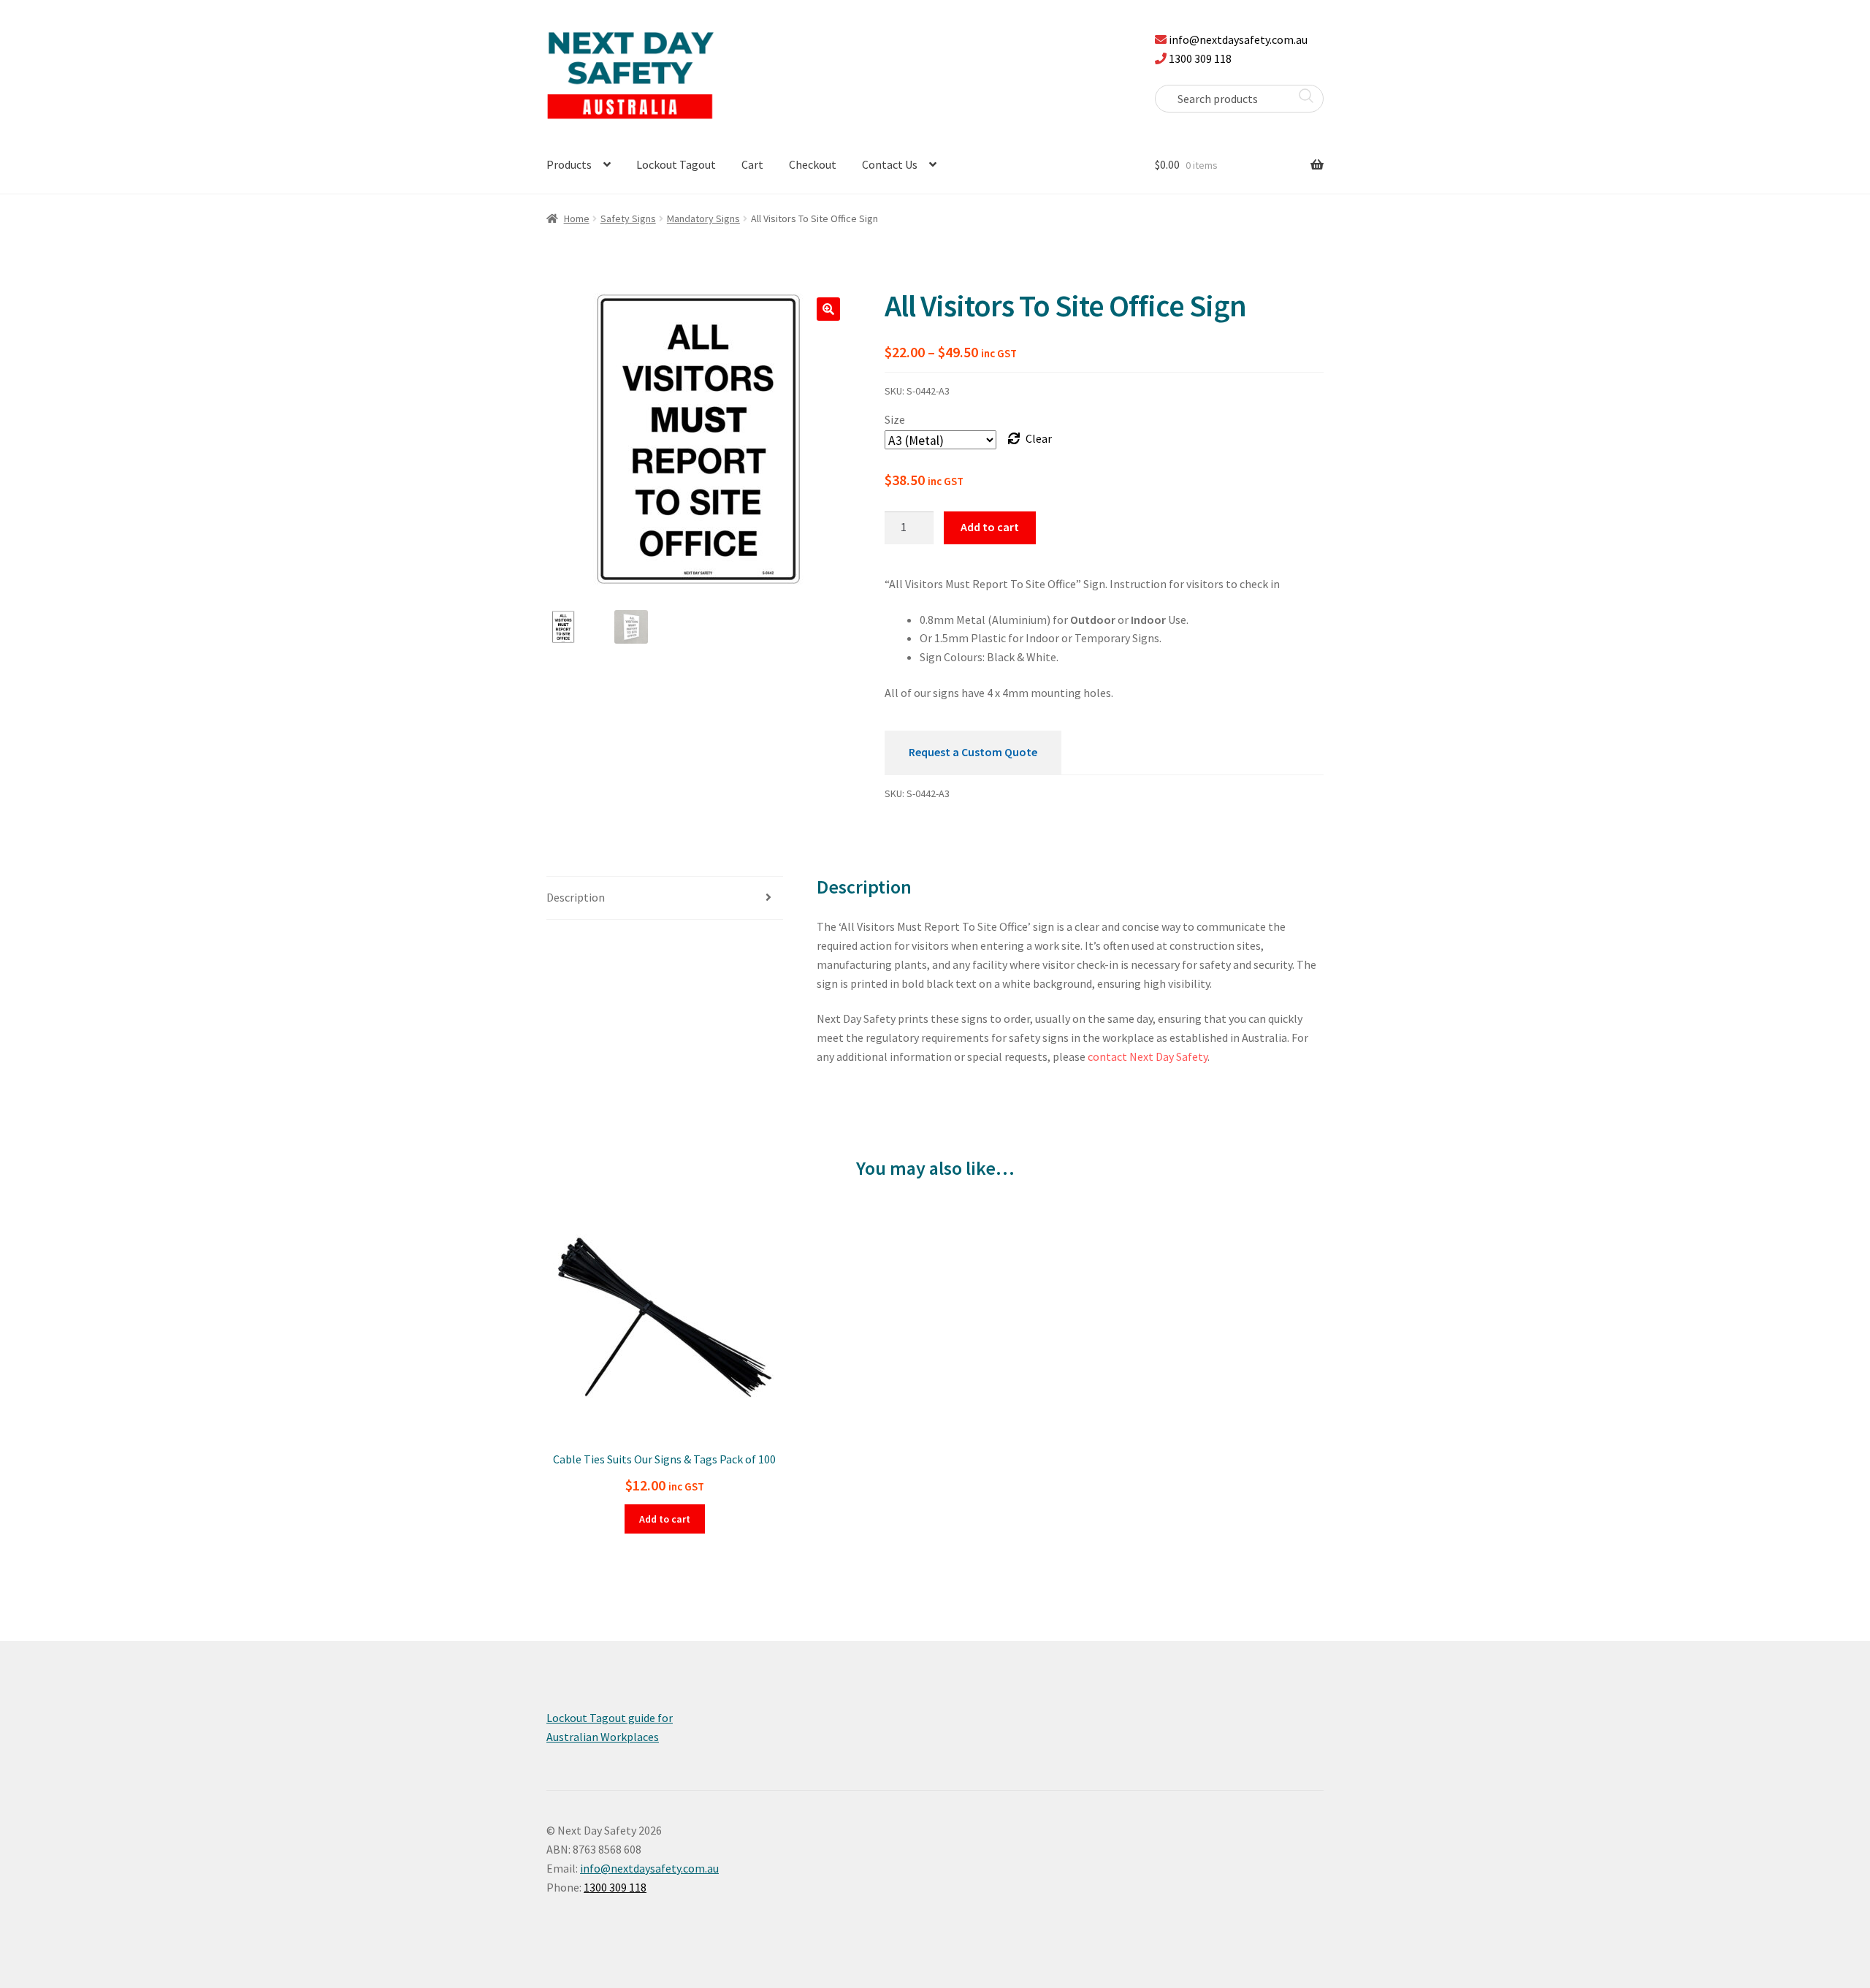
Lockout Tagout (676, 164)
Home (577, 218)
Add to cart (990, 527)
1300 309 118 (1200, 58)
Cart (752, 164)
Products (569, 164)
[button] (828, 309)
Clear (1039, 438)
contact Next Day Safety (1148, 1056)
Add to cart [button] (665, 1519)
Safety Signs (628, 218)
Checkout (813, 164)
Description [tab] (576, 897)
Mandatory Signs (703, 218)
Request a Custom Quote (973, 752)
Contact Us (890, 164)
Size (895, 419)
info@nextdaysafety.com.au (1238, 39)
